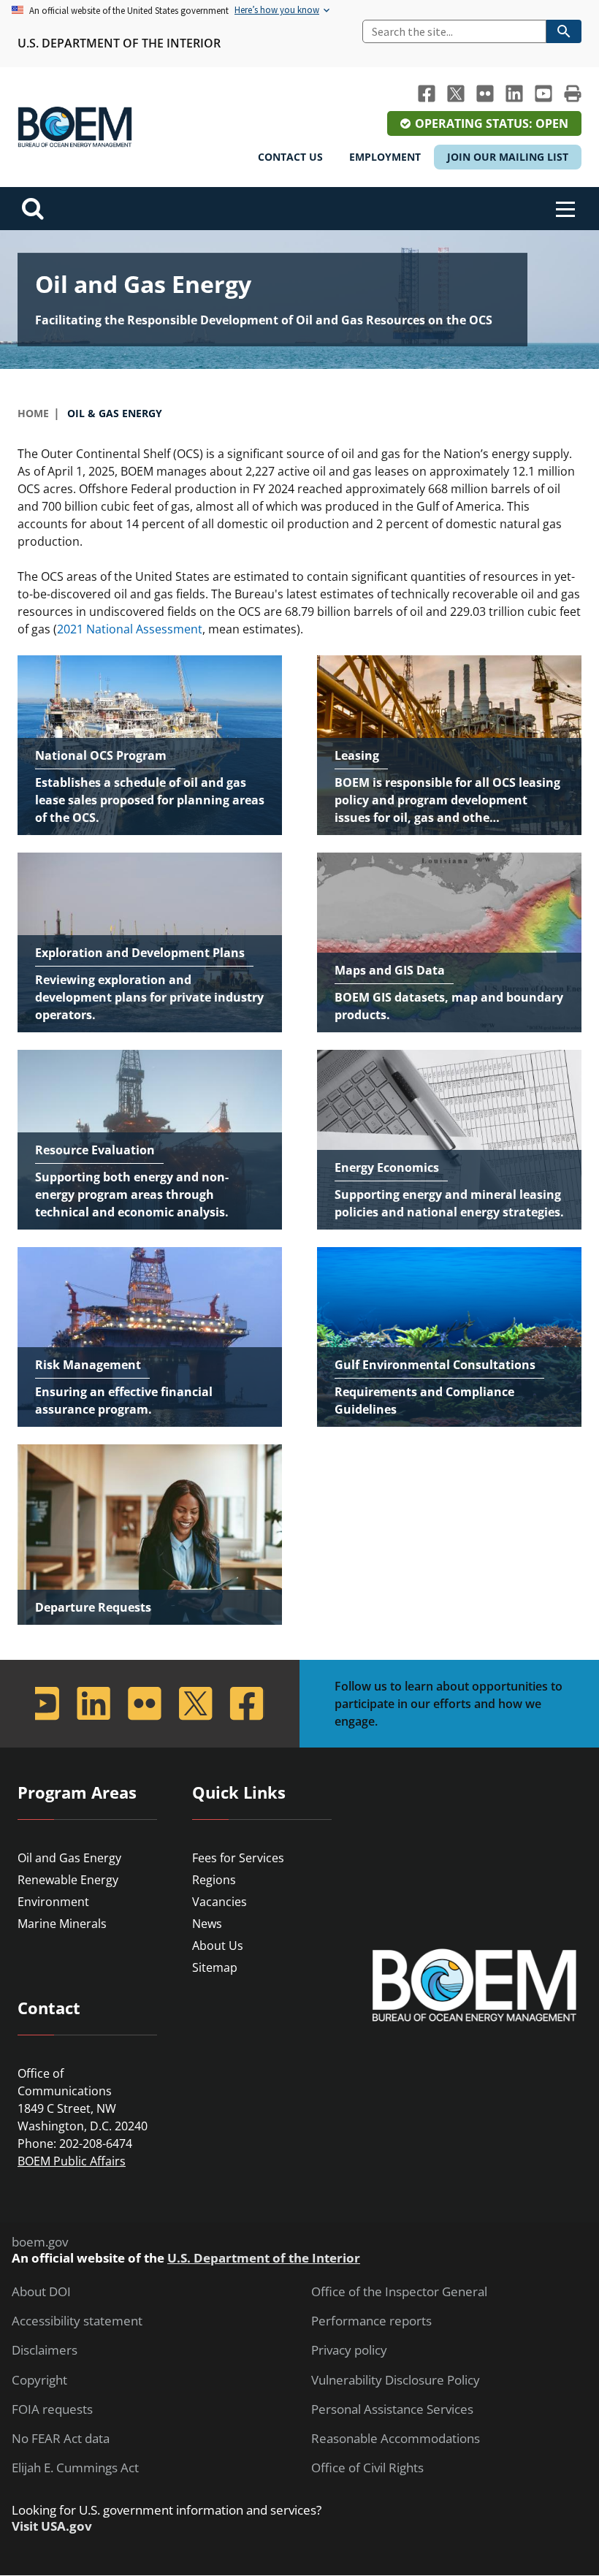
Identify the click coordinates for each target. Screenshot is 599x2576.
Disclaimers (45, 2350)
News (207, 1924)
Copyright (39, 2380)
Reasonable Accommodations (396, 2439)
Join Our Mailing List (508, 157)
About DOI (41, 2292)
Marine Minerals (62, 1924)
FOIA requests (52, 2409)
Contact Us (290, 157)
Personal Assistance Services (392, 2409)
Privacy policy (349, 2350)
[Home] (75, 127)
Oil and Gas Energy (69, 1858)
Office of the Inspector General (399, 2292)
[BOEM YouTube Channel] (543, 94)
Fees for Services (238, 1858)
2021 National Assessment (130, 629)
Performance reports (371, 2321)
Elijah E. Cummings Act (75, 2468)
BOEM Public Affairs (72, 2161)
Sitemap (215, 1967)
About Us (218, 1946)
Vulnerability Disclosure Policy (396, 2380)
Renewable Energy (68, 1880)
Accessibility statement (77, 2321)
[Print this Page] (573, 94)
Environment (53, 1902)
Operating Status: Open (492, 123)
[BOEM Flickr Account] (485, 94)
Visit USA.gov (52, 2526)
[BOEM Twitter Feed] (456, 94)
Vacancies (220, 1902)
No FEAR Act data (61, 2439)
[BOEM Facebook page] (427, 94)
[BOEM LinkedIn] (514, 94)
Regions (214, 1880)
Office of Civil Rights (367, 2468)
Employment (385, 157)
